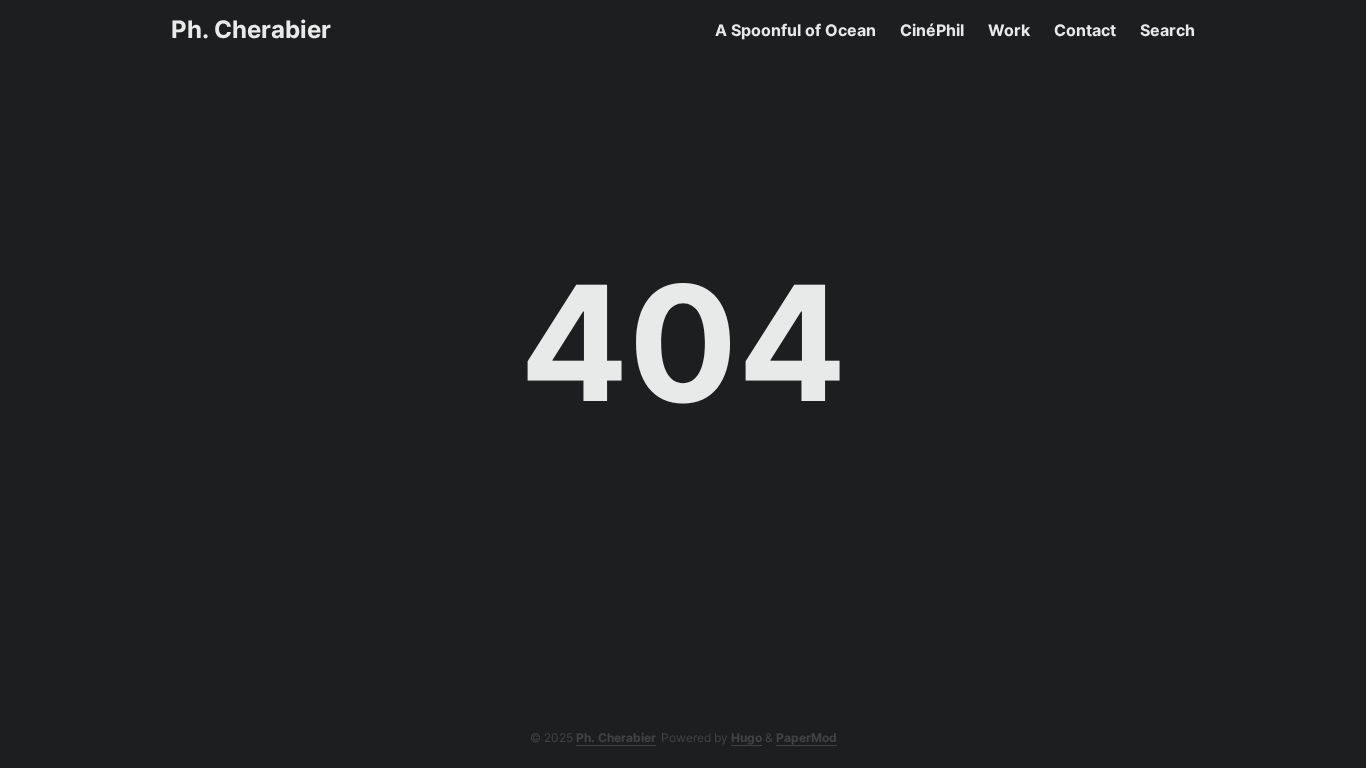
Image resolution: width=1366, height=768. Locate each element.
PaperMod (806, 737)
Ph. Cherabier (251, 29)
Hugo (746, 737)
